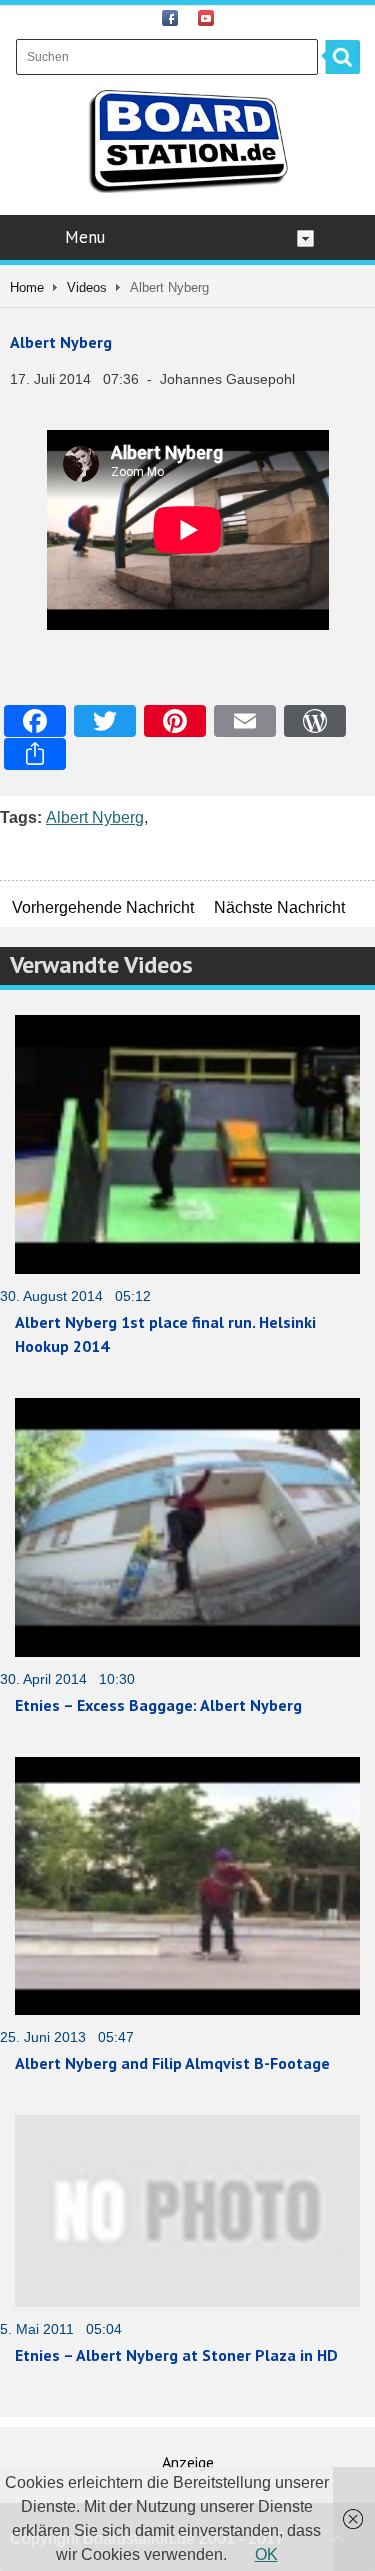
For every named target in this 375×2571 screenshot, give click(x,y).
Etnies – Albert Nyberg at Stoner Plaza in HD (176, 2355)
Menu (85, 237)
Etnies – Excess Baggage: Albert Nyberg (158, 1705)
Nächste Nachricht (279, 907)
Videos (87, 287)
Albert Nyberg (61, 342)
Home (27, 287)
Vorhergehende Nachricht (103, 907)
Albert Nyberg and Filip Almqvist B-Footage (172, 2063)
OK (266, 2554)
